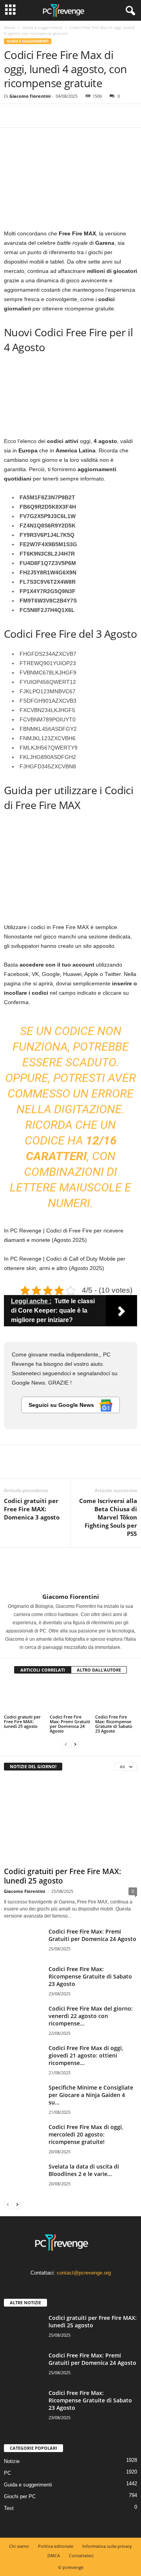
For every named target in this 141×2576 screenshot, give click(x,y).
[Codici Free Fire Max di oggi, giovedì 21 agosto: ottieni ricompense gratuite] (23, 2059)
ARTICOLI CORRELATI (43, 1670)
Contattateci (81, 2555)
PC (7, 2473)
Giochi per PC (20, 2496)
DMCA (54, 2555)
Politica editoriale (56, 2546)
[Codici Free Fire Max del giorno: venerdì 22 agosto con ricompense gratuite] (23, 2019)
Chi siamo (19, 2546)
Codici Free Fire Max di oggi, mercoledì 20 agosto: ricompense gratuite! (86, 2134)
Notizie (12, 2461)
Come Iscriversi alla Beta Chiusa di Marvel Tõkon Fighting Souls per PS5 (108, 1517)
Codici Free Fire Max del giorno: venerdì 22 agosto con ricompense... (91, 2016)
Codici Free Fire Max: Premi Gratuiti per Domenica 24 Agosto (70, 1724)
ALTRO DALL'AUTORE (99, 1670)
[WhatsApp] (66, 116)
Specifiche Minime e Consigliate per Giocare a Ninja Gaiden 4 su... (91, 2095)
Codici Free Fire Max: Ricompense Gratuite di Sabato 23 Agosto (114, 1724)
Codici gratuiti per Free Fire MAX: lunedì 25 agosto (22, 1721)
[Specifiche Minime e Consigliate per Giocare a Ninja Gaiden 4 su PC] (23, 2098)
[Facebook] (12, 116)
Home (9, 27)
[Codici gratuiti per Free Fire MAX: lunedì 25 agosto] (25, 1697)
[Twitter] (30, 116)
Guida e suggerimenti (42, 27)
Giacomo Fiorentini (30, 96)
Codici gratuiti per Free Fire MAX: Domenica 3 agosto (32, 1509)
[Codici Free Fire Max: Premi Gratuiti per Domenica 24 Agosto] (71, 1697)
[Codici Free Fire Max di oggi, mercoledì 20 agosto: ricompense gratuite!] (23, 2138)
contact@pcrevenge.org (84, 2273)
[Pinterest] (48, 116)
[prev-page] (66, 1744)
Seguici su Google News (62, 1405)
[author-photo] (70, 1570)
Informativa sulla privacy (107, 2546)
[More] (84, 116)
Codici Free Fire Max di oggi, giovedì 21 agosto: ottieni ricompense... (86, 2055)
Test (9, 2508)
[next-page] (75, 1744)
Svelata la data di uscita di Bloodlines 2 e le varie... (84, 2170)
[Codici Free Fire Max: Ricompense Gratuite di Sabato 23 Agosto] (116, 1697)
